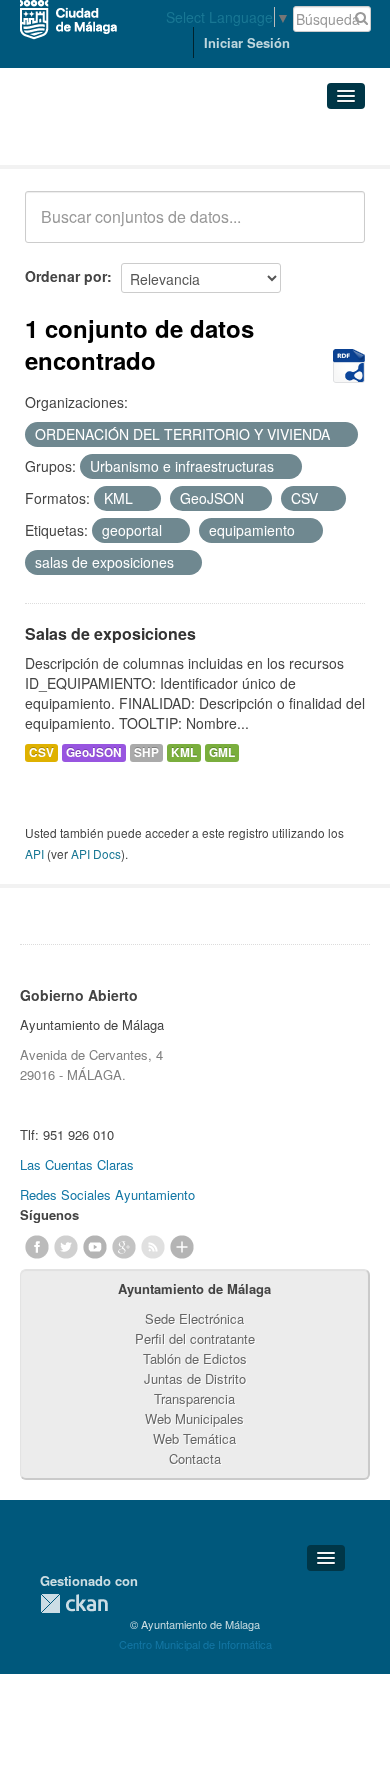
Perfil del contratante (195, 1338)
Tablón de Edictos (195, 1358)
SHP (146, 752)
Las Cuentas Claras (77, 1164)
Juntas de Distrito (195, 1378)
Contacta (195, 1458)
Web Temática (194, 1438)
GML (222, 752)
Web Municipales (194, 1418)
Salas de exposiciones (110, 633)
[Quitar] (341, 435)
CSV (41, 752)
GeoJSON (94, 752)
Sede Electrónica (194, 1318)
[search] (336, 228)
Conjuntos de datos (113, 140)
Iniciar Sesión (247, 42)
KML (184, 752)
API (34, 853)
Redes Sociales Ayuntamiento (107, 1194)
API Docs (96, 853)
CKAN (74, 1603)
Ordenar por (66, 276)
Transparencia (194, 1398)
